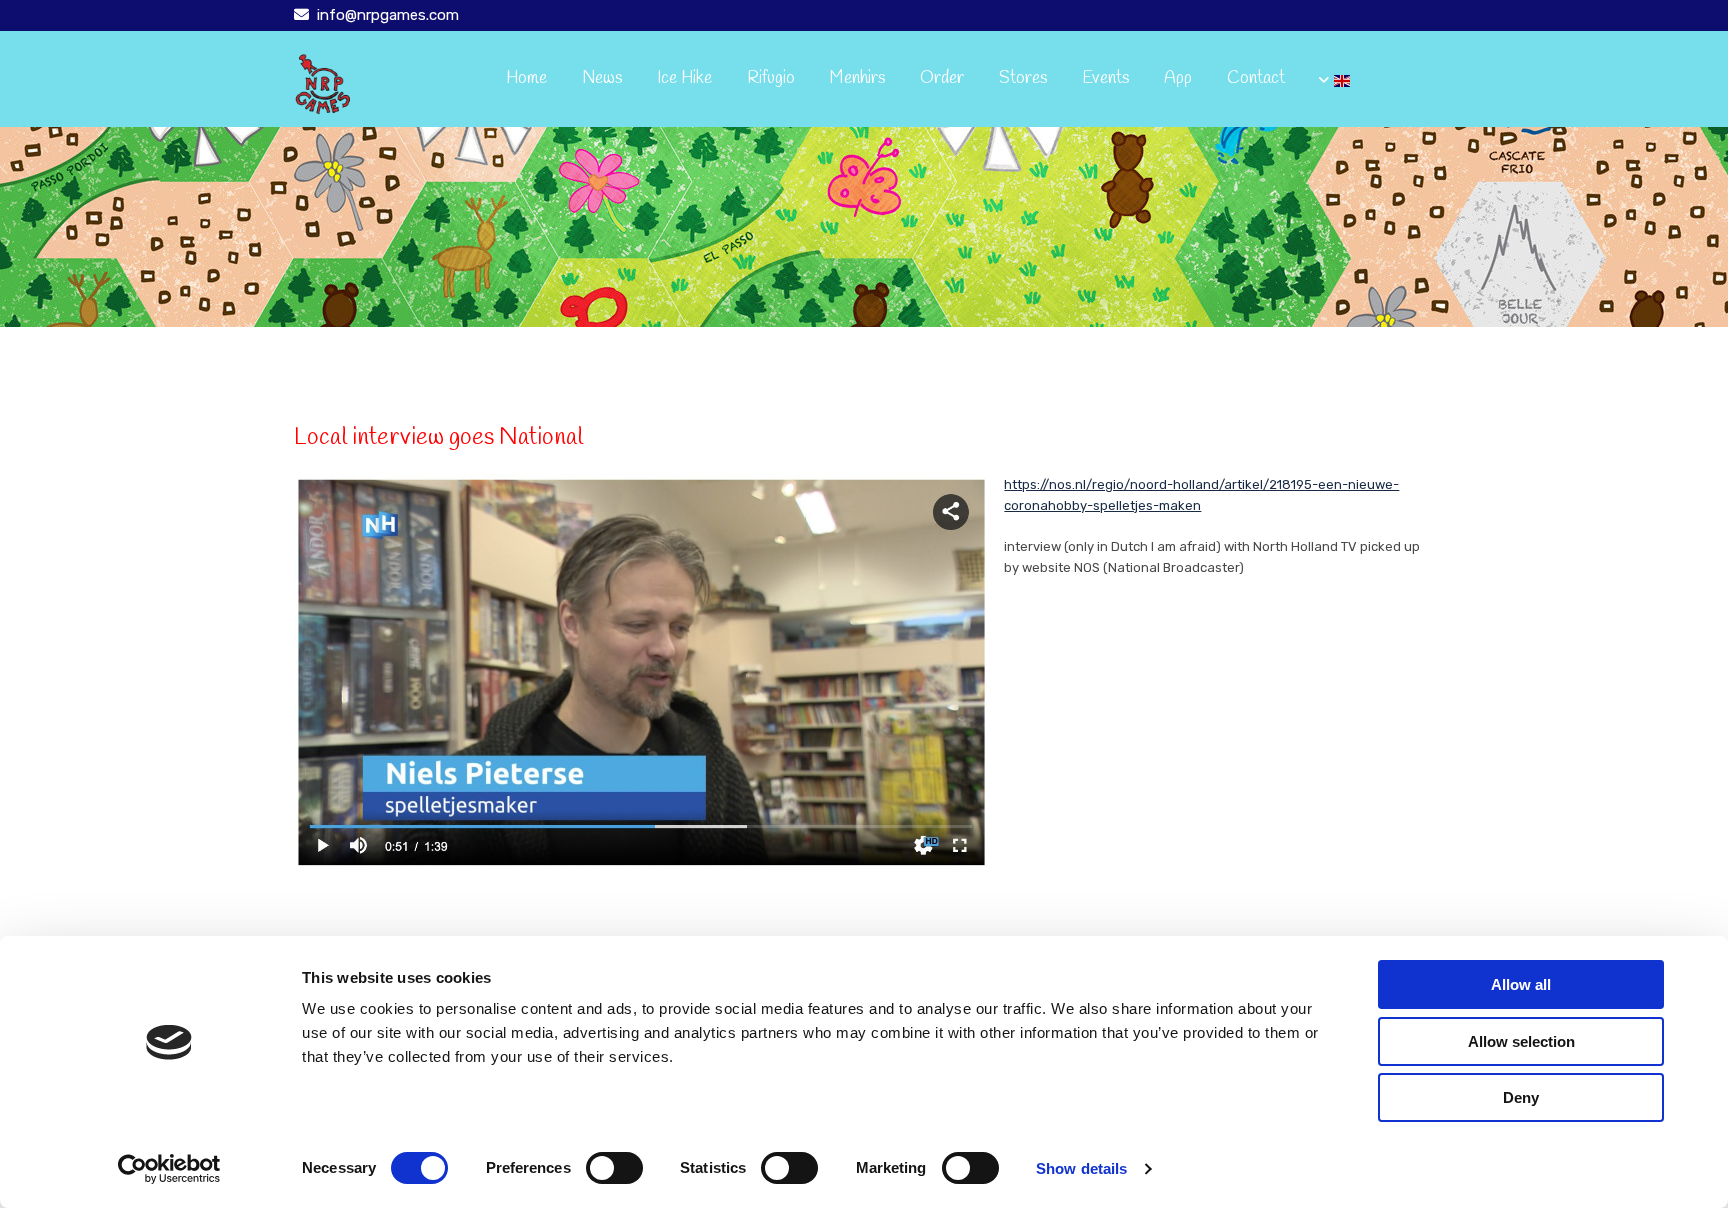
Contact (1256, 78)
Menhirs (857, 78)
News (602, 78)
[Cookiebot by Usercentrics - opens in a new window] (169, 1169)
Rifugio (771, 78)
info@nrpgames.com (388, 15)
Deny (1521, 1097)
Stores (1023, 78)
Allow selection (1521, 1041)
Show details (1081, 1168)
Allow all (1521, 984)
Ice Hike (684, 78)
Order (942, 78)
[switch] (614, 1168)
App (1178, 78)
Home (526, 78)
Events (1105, 78)
